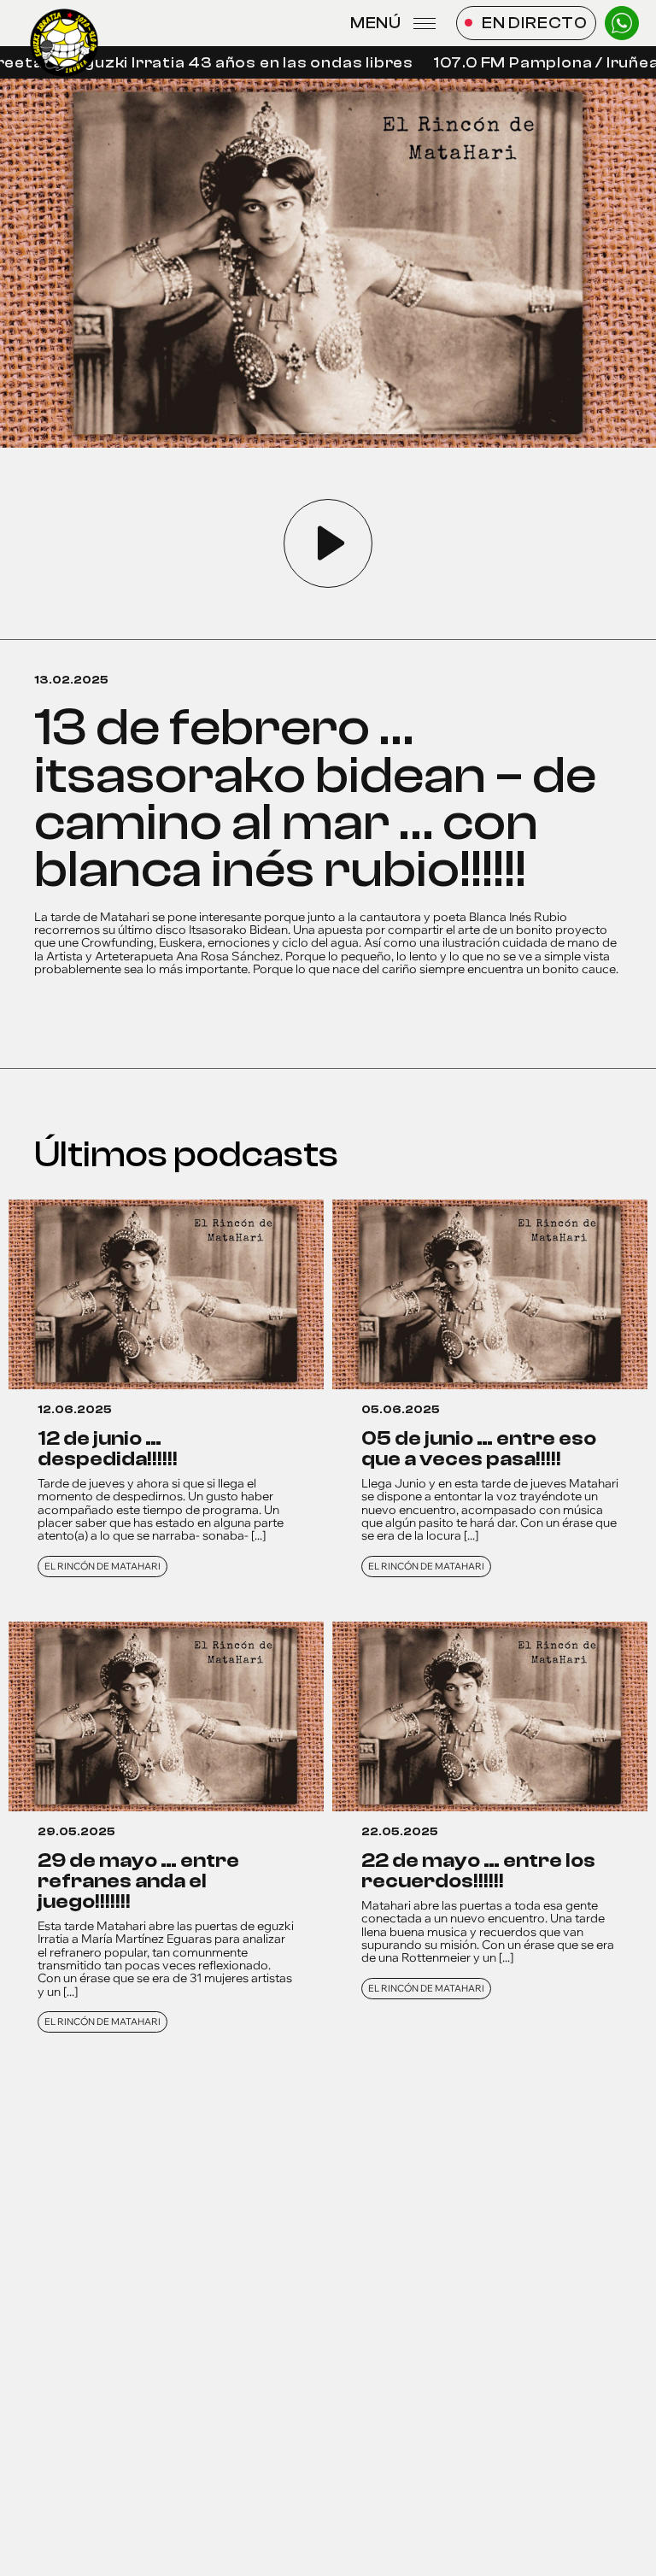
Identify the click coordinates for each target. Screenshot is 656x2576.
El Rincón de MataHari (102, 1566)
